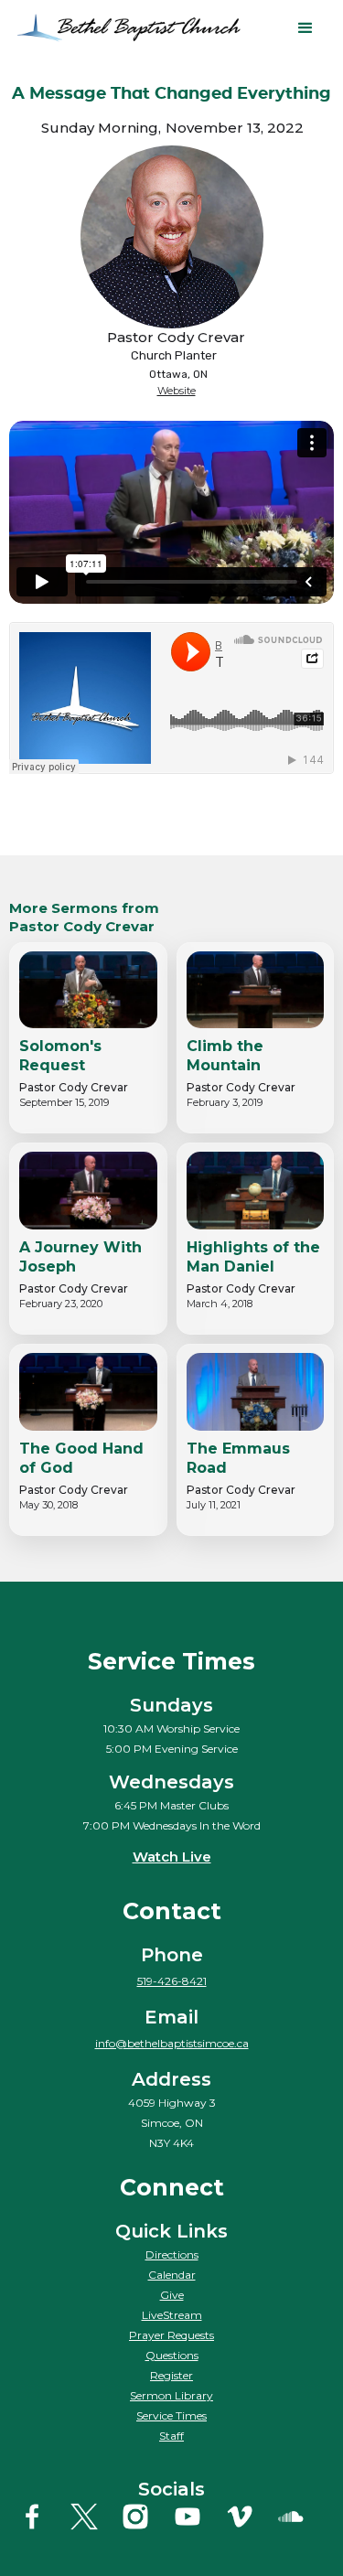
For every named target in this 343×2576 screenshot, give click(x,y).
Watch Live (172, 1857)
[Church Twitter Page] (94, 2517)
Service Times (171, 2415)
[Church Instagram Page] (145, 2517)
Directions (172, 2254)
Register (171, 2375)
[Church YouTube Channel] (198, 2517)
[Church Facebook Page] (42, 2517)
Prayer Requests (171, 2335)
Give (172, 2295)
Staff (171, 2436)
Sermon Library (171, 2395)
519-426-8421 (172, 1981)
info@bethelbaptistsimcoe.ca (172, 2043)
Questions (172, 2355)
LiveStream (172, 2315)
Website (177, 391)
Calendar (172, 2275)
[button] (305, 28)
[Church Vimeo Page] (250, 2517)
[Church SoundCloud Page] (301, 2517)
